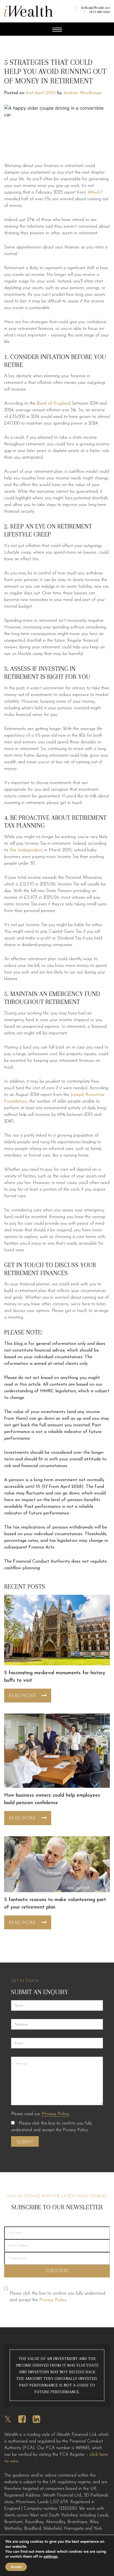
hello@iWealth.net (96, 8)
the (26, 850)
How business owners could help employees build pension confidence (52, 1799)
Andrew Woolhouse (82, 93)
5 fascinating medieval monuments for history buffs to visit (55, 1677)
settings (50, 2557)
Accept (16, 2567)
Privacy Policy (55, 2114)
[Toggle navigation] (57, 30)
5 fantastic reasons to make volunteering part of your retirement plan (55, 1904)
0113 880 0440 (100, 12)
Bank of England (54, 404)
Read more (22, 1696)
